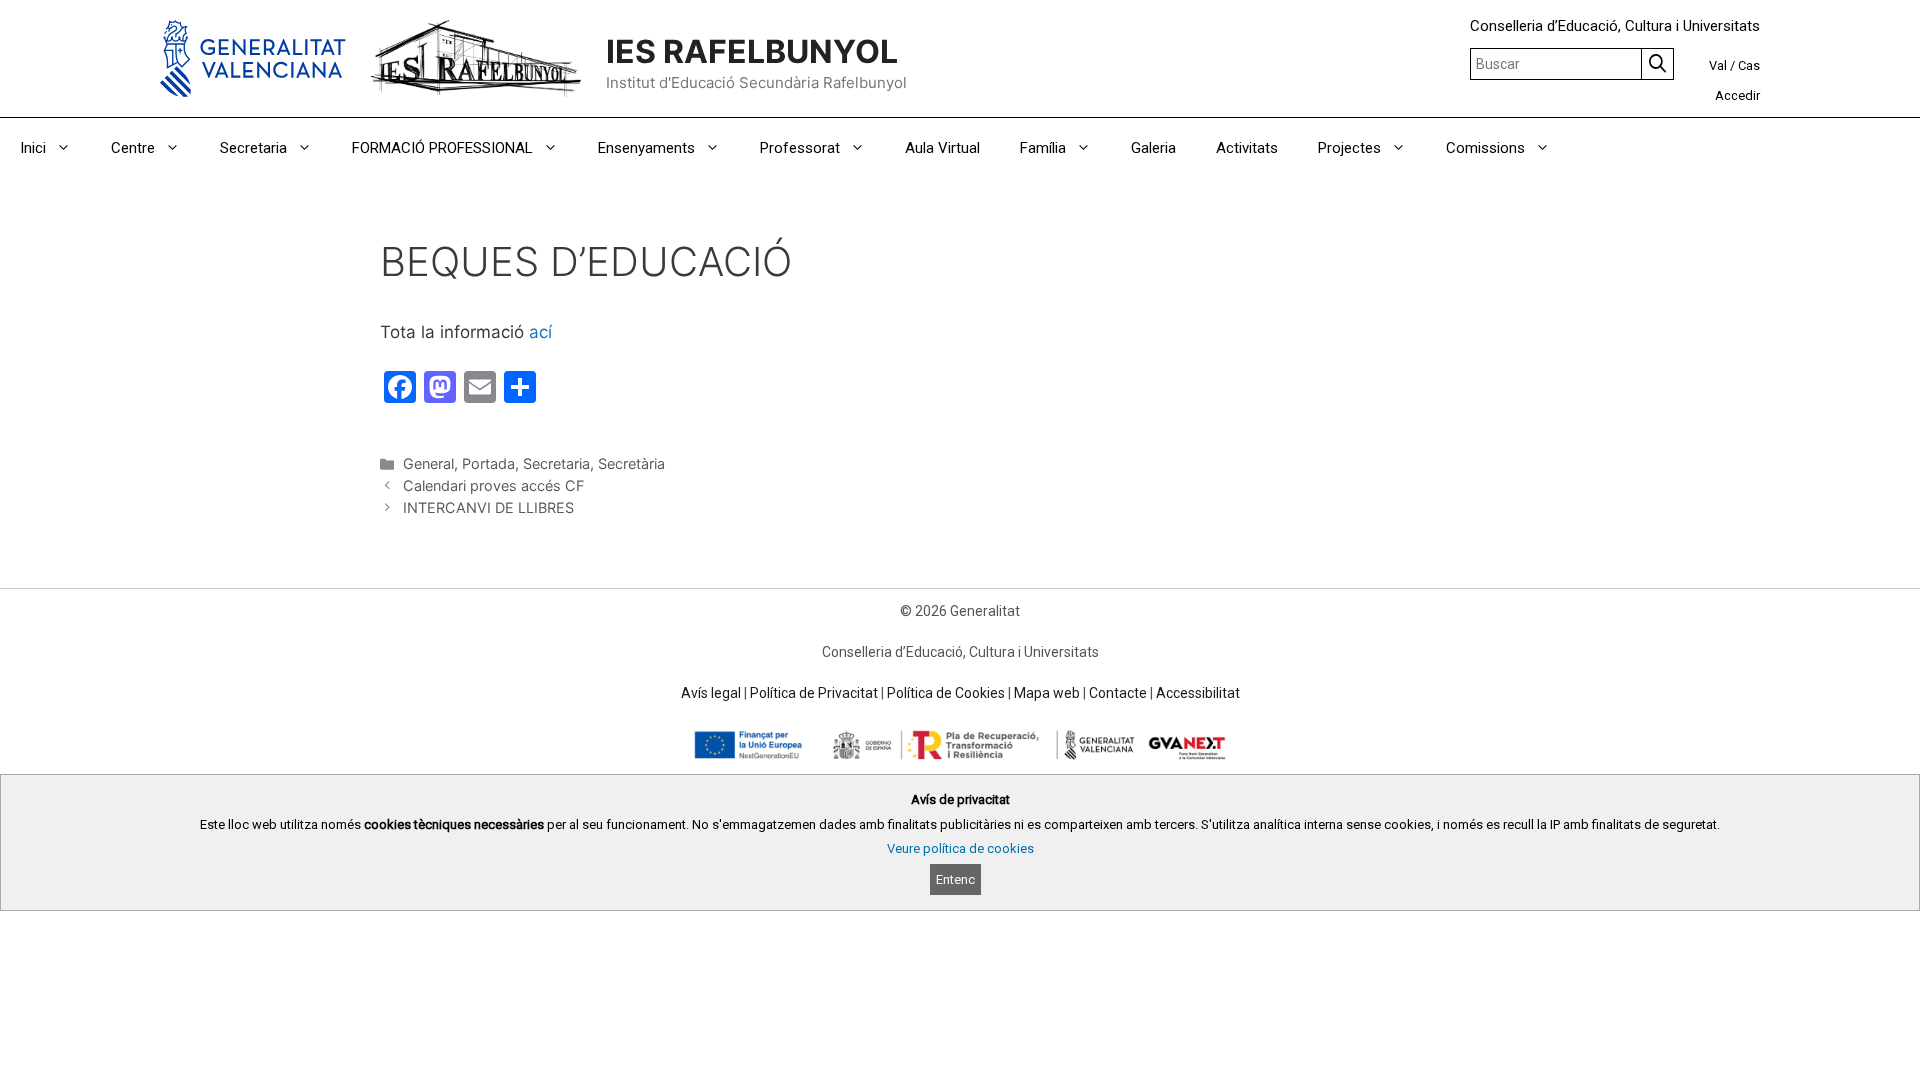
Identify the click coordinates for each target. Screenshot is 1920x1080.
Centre (133, 148)
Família (1043, 148)
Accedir (1737, 95)
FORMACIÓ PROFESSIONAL (442, 148)
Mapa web (1047, 693)
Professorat (800, 148)
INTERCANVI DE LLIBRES (488, 507)
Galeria (1153, 148)
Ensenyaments (646, 148)
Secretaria (253, 148)
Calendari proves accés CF (493, 485)
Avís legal (711, 693)
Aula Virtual (942, 148)
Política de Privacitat (814, 693)
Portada (488, 463)
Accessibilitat (1198, 693)
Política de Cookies (946, 693)
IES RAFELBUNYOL (752, 51)
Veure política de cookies (960, 848)
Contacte (1118, 693)
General (428, 463)
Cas (1749, 65)
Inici (33, 148)
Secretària (631, 463)
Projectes (1349, 148)
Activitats (1247, 148)
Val (1718, 65)
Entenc (955, 879)
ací (540, 332)
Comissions (1485, 148)
